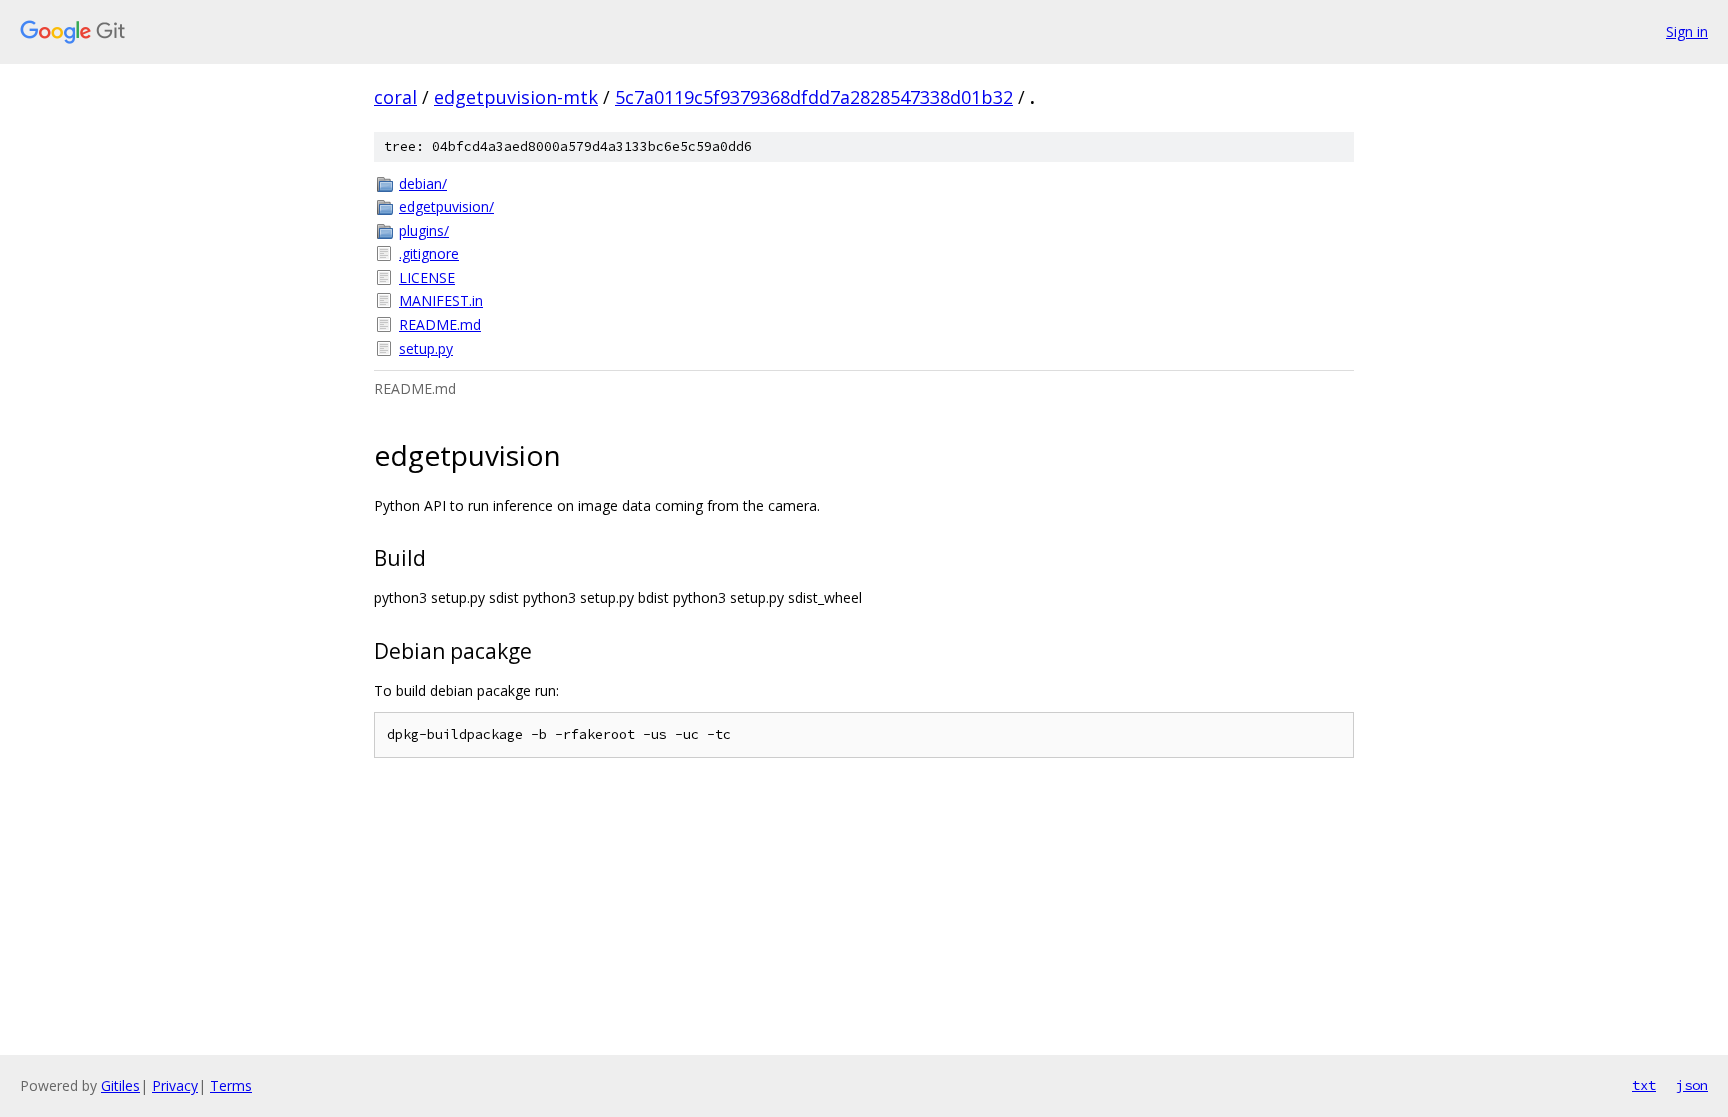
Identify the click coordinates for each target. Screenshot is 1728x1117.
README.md (440, 324)
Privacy (175, 1085)
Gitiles (120, 1085)
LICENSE (427, 277)
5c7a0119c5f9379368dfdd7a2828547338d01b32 (814, 97)
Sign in (1687, 31)
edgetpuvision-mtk (516, 97)
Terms (231, 1085)
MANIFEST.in (441, 300)
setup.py (426, 348)
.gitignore (429, 253)
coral (395, 97)
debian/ (423, 183)
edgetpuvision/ (446, 206)
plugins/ (424, 230)
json (1692, 1085)
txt (1644, 1085)
